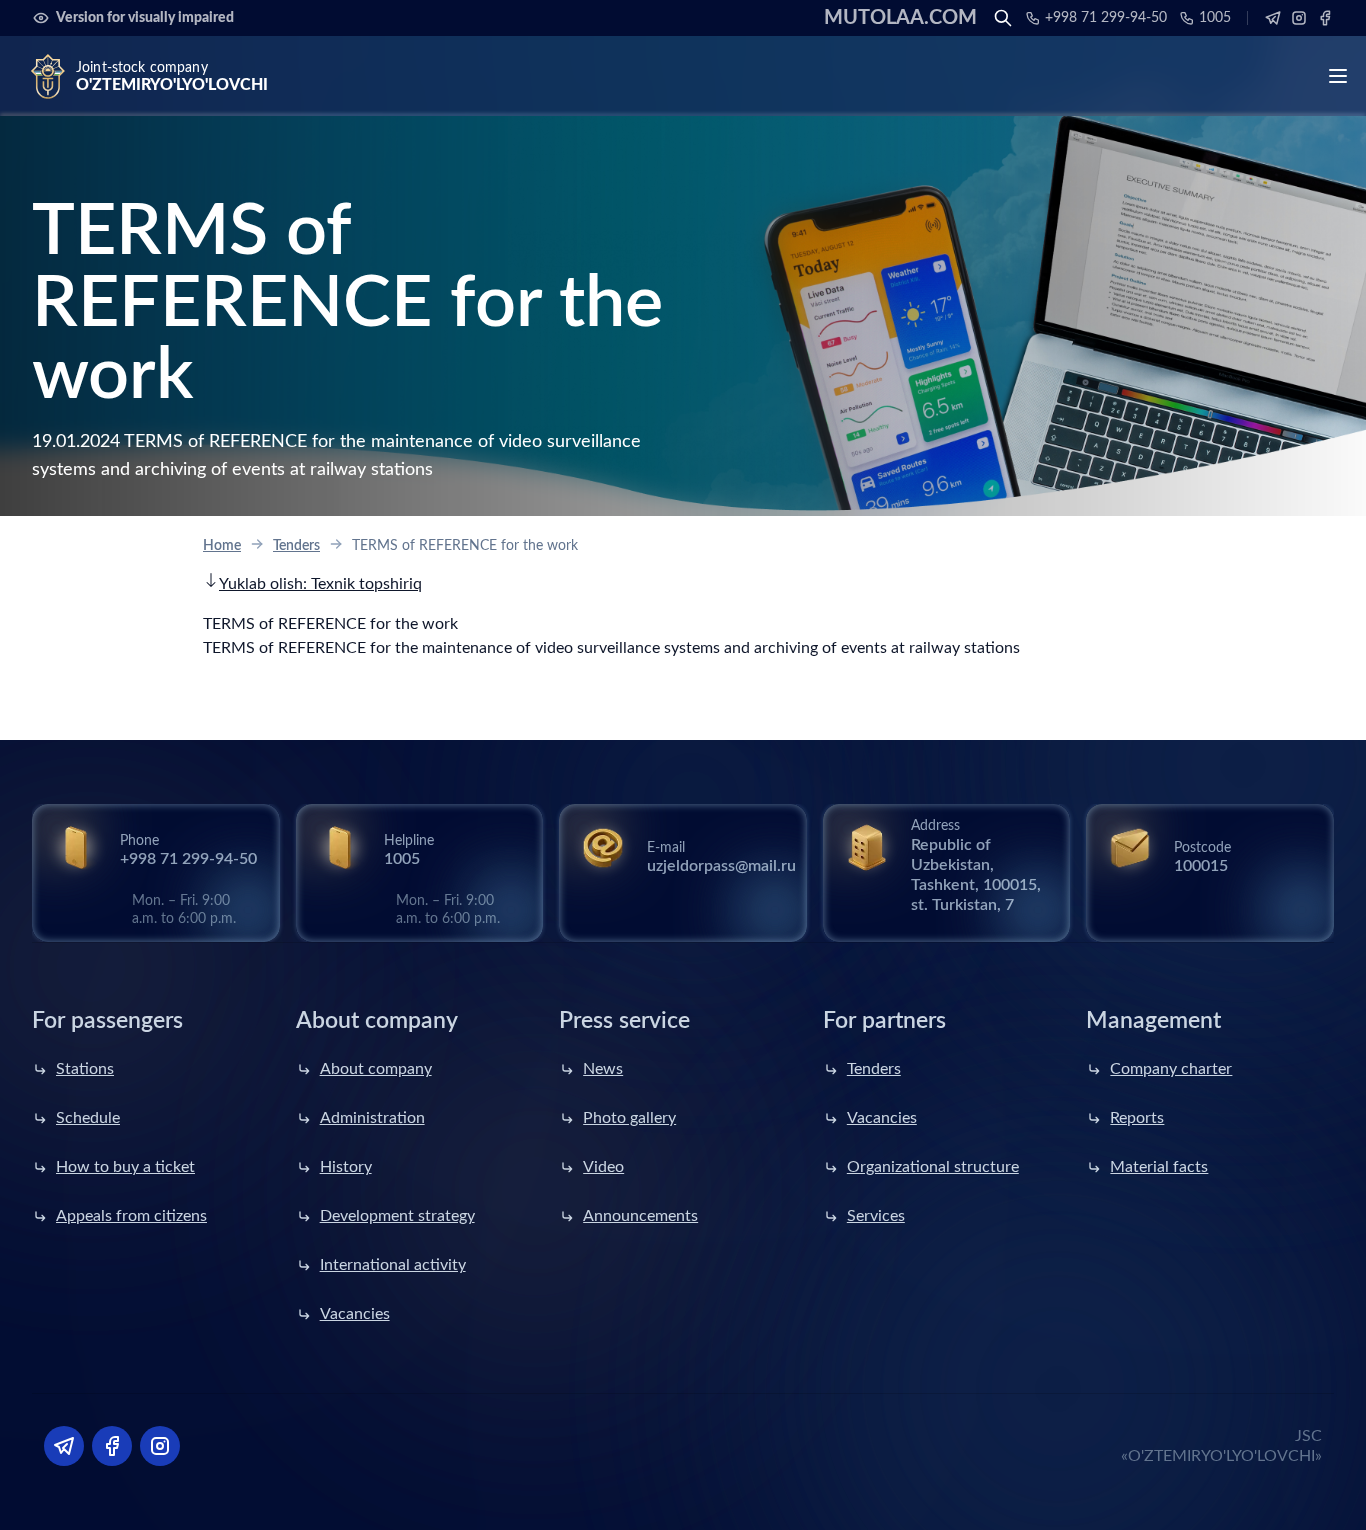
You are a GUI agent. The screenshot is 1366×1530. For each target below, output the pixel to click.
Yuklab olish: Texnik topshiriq (320, 584)
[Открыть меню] (1338, 76)
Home (222, 546)
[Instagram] (1299, 18)
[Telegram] (1273, 18)
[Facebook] (1325, 18)
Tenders (296, 546)
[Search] (1003, 18)
